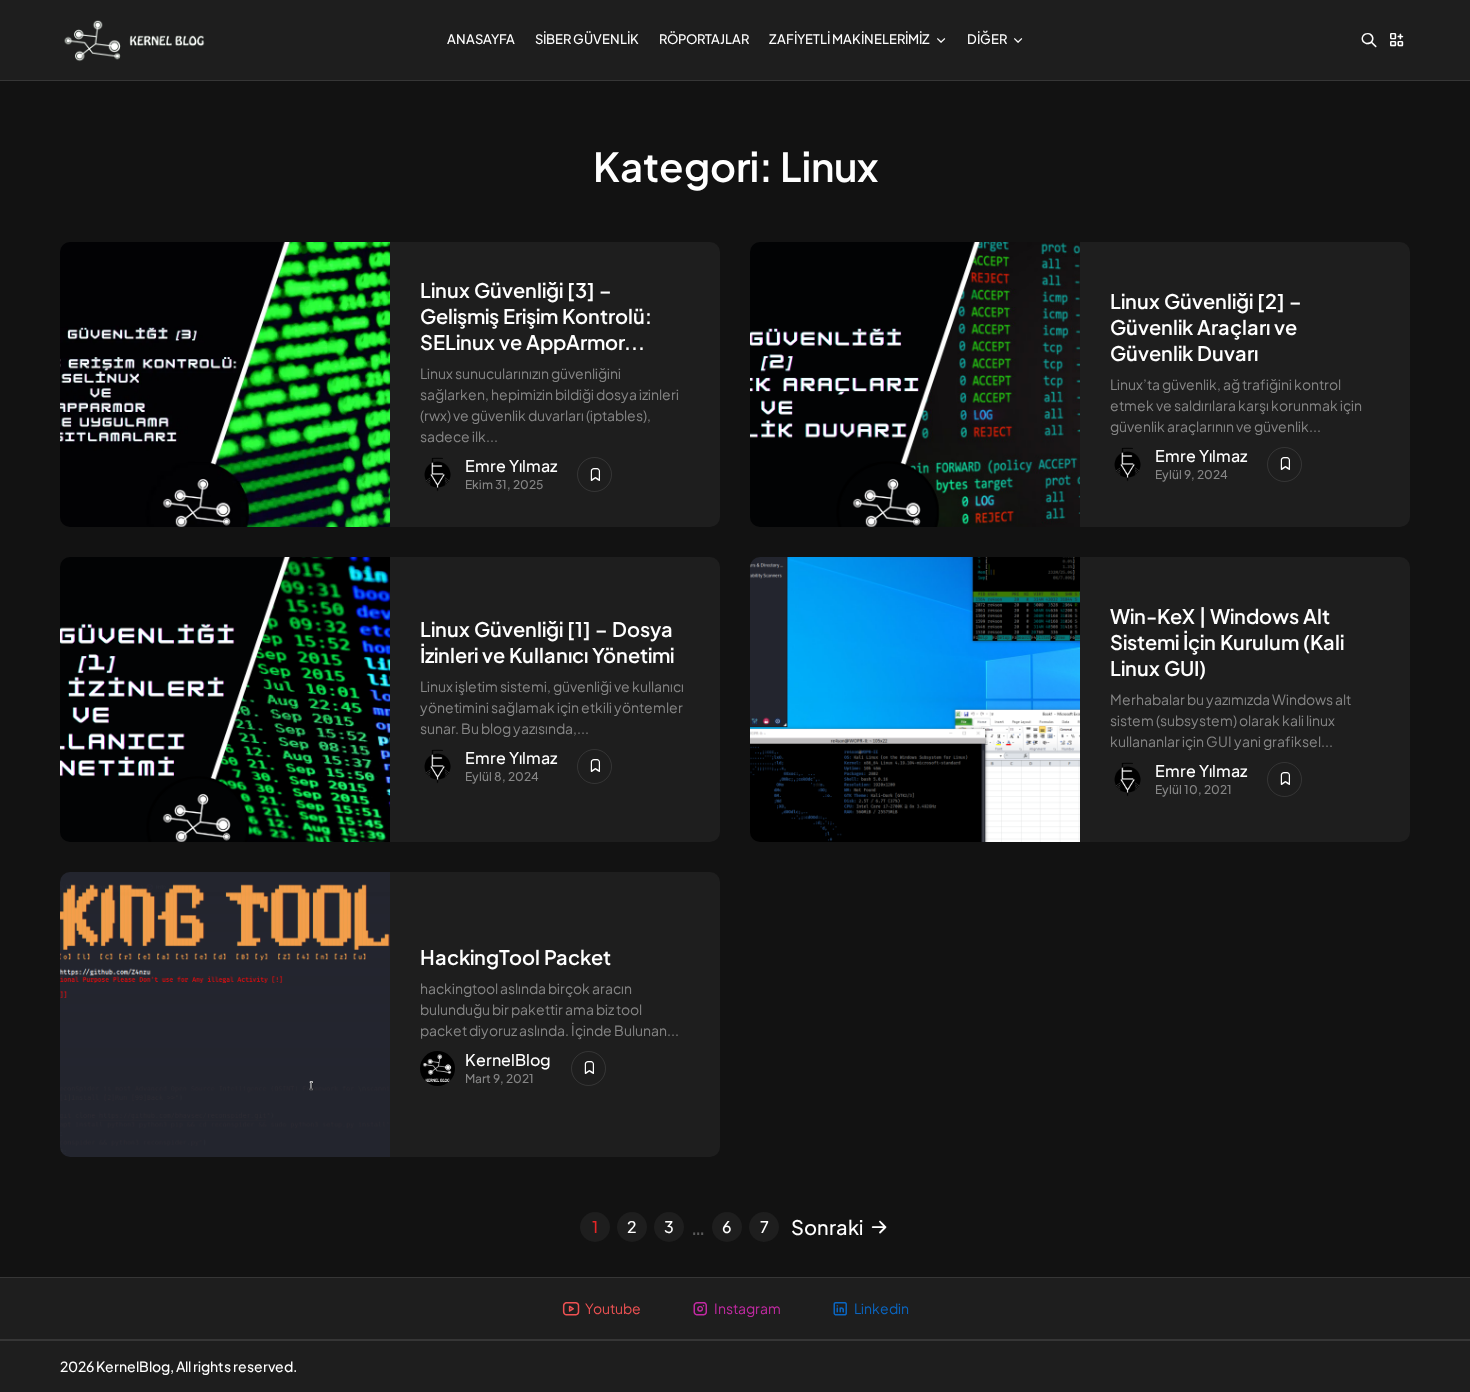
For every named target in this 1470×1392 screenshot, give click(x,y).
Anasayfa (481, 39)
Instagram (747, 1308)
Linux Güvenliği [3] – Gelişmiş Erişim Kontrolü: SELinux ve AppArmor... (536, 315)
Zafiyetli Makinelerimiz (849, 39)
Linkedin (881, 1308)
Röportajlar (704, 39)
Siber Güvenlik (587, 39)
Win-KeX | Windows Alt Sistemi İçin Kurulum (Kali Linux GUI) (1227, 641)
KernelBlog (508, 1060)
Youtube (613, 1308)
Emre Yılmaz (511, 466)
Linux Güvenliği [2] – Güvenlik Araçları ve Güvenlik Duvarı (1206, 326)
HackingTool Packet (515, 956)
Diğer (987, 39)
